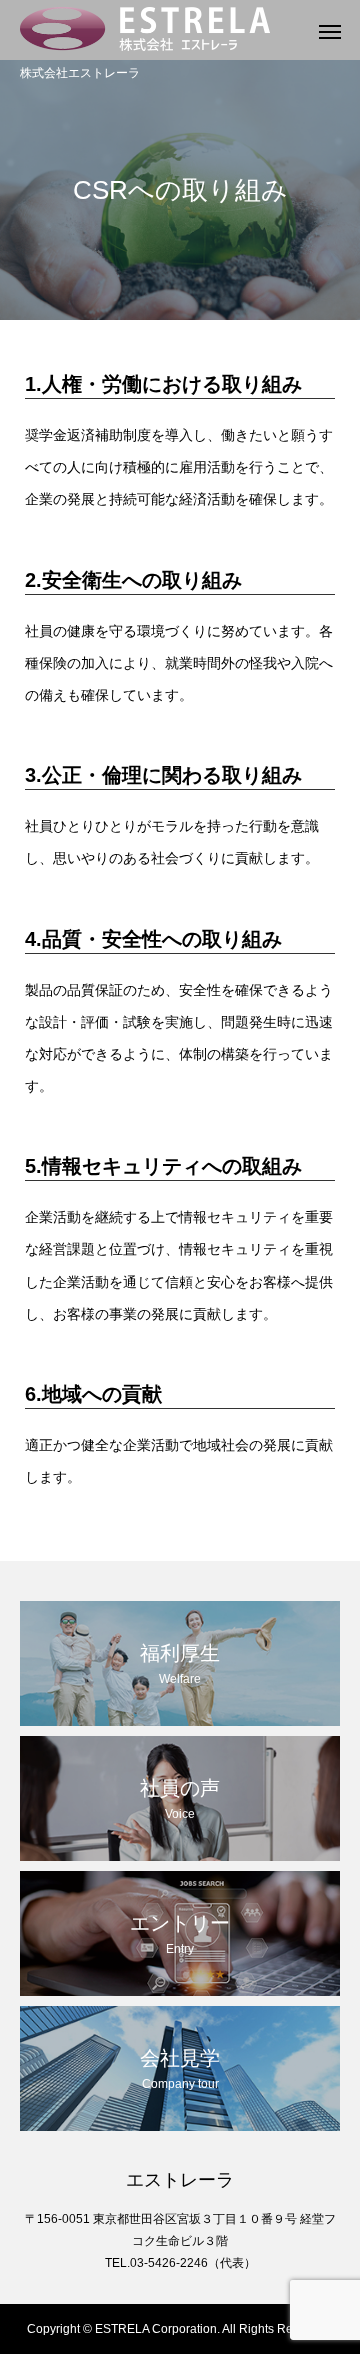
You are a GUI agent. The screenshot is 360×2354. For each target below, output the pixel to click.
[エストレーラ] (160, 30)
